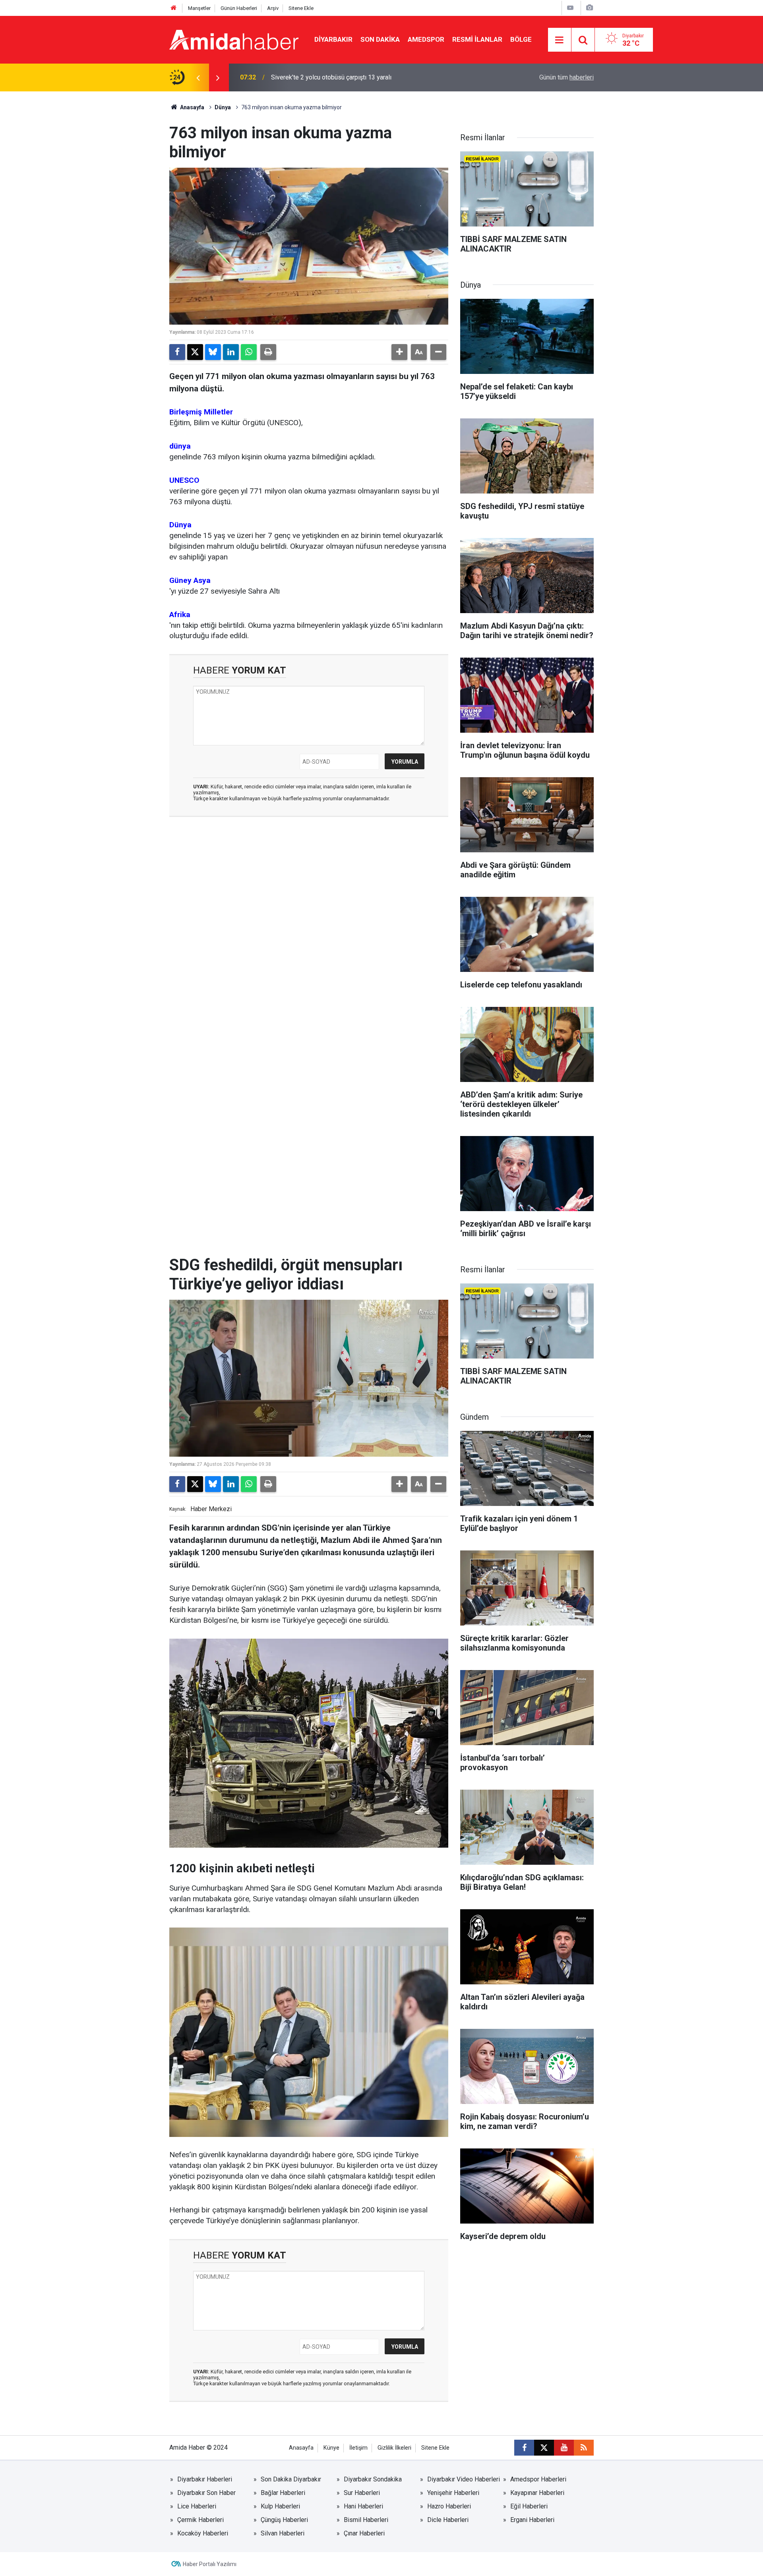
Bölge (521, 39)
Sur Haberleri (362, 2493)
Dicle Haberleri (448, 2520)
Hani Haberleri (363, 2506)
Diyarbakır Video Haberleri (464, 2479)
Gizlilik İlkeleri (394, 2448)
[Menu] (560, 40)
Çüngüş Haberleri (284, 2520)
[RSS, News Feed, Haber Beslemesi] (584, 2448)
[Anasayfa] (174, 8)
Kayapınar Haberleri (537, 2493)
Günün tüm (566, 77)
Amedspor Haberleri (538, 2479)
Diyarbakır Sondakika (373, 2479)
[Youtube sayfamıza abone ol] (564, 2448)
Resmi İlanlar (477, 39)
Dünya (223, 107)
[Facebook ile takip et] (524, 2448)
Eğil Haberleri (529, 2506)
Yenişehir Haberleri (453, 2493)
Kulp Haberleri (280, 2506)
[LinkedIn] (231, 352)
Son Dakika (380, 39)
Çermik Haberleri (200, 2520)
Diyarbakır (333, 39)
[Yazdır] (268, 352)
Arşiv (273, 8)
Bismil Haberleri (366, 2520)
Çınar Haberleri (364, 2533)
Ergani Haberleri (532, 2520)
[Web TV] (570, 8)
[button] (399, 352)
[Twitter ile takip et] (544, 2448)
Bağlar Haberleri (283, 2493)
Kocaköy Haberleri (203, 2533)
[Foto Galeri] (589, 8)
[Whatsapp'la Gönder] (249, 352)
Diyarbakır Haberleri (205, 2479)
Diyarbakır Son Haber (206, 2493)
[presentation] (198, 77)
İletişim (358, 2448)
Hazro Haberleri (449, 2506)
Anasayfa (192, 107)
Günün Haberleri (239, 8)
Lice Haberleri (197, 2506)
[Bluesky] (213, 352)
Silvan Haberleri (283, 2533)
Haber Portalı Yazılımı (210, 2564)
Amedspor (426, 39)
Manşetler (199, 8)
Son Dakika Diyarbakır (291, 2479)
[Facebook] (177, 352)
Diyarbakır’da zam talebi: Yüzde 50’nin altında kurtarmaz (348, 77)
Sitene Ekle (301, 8)
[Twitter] (195, 352)
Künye (331, 2448)
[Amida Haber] (234, 39)
